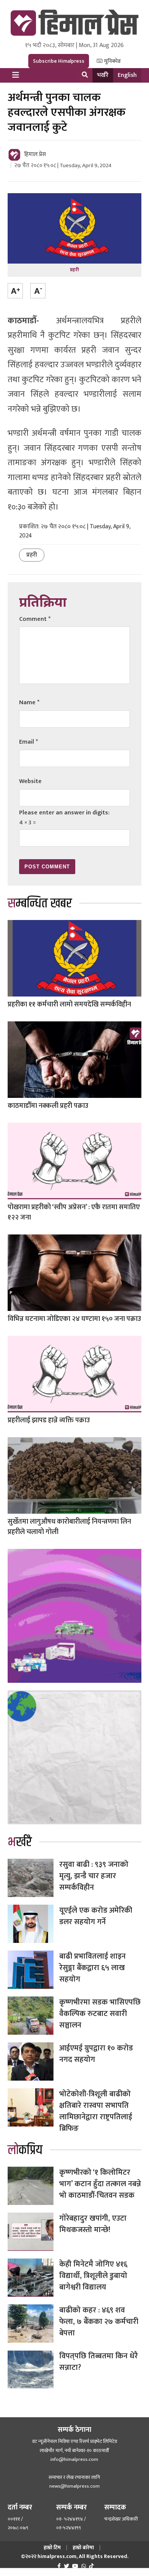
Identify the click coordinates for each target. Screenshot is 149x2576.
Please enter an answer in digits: (64, 813)
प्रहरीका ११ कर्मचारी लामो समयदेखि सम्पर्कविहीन (69, 1005)
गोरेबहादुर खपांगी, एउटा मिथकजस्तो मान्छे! (93, 2224)
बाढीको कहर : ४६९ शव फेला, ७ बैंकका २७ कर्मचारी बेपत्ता (99, 2322)
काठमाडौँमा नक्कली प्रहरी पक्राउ (48, 1106)
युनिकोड (112, 61)
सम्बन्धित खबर (40, 904)
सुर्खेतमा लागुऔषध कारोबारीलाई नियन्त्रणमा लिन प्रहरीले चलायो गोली (69, 1527)
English (127, 75)
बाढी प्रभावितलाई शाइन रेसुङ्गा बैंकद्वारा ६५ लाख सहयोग (92, 1968)
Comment (35, 619)
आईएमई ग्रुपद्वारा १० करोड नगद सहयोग (96, 2054)
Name (29, 703)
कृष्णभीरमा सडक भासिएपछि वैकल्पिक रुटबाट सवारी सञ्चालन (100, 2014)
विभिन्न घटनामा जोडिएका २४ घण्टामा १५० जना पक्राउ (74, 1319)
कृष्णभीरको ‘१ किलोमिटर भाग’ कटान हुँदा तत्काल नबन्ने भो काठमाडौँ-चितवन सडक (100, 2184)
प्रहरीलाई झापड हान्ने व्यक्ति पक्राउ (49, 1420)
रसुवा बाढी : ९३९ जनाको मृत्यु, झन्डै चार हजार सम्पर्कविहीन (94, 1876)
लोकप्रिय (25, 2150)
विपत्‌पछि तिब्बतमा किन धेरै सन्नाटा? (99, 2362)
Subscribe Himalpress (59, 61)
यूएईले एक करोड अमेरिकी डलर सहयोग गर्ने (96, 1916)
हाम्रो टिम (52, 2548)
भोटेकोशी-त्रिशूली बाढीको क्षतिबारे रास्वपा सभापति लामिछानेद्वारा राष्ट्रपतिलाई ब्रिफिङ (96, 2111)
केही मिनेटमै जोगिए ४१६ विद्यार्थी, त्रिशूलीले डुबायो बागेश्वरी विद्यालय (93, 2276)
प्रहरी (32, 555)
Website (30, 781)
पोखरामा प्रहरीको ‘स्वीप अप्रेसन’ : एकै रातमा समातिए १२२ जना (74, 1212)
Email (28, 742)
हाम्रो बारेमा (83, 2548)
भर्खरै (103, 75)
